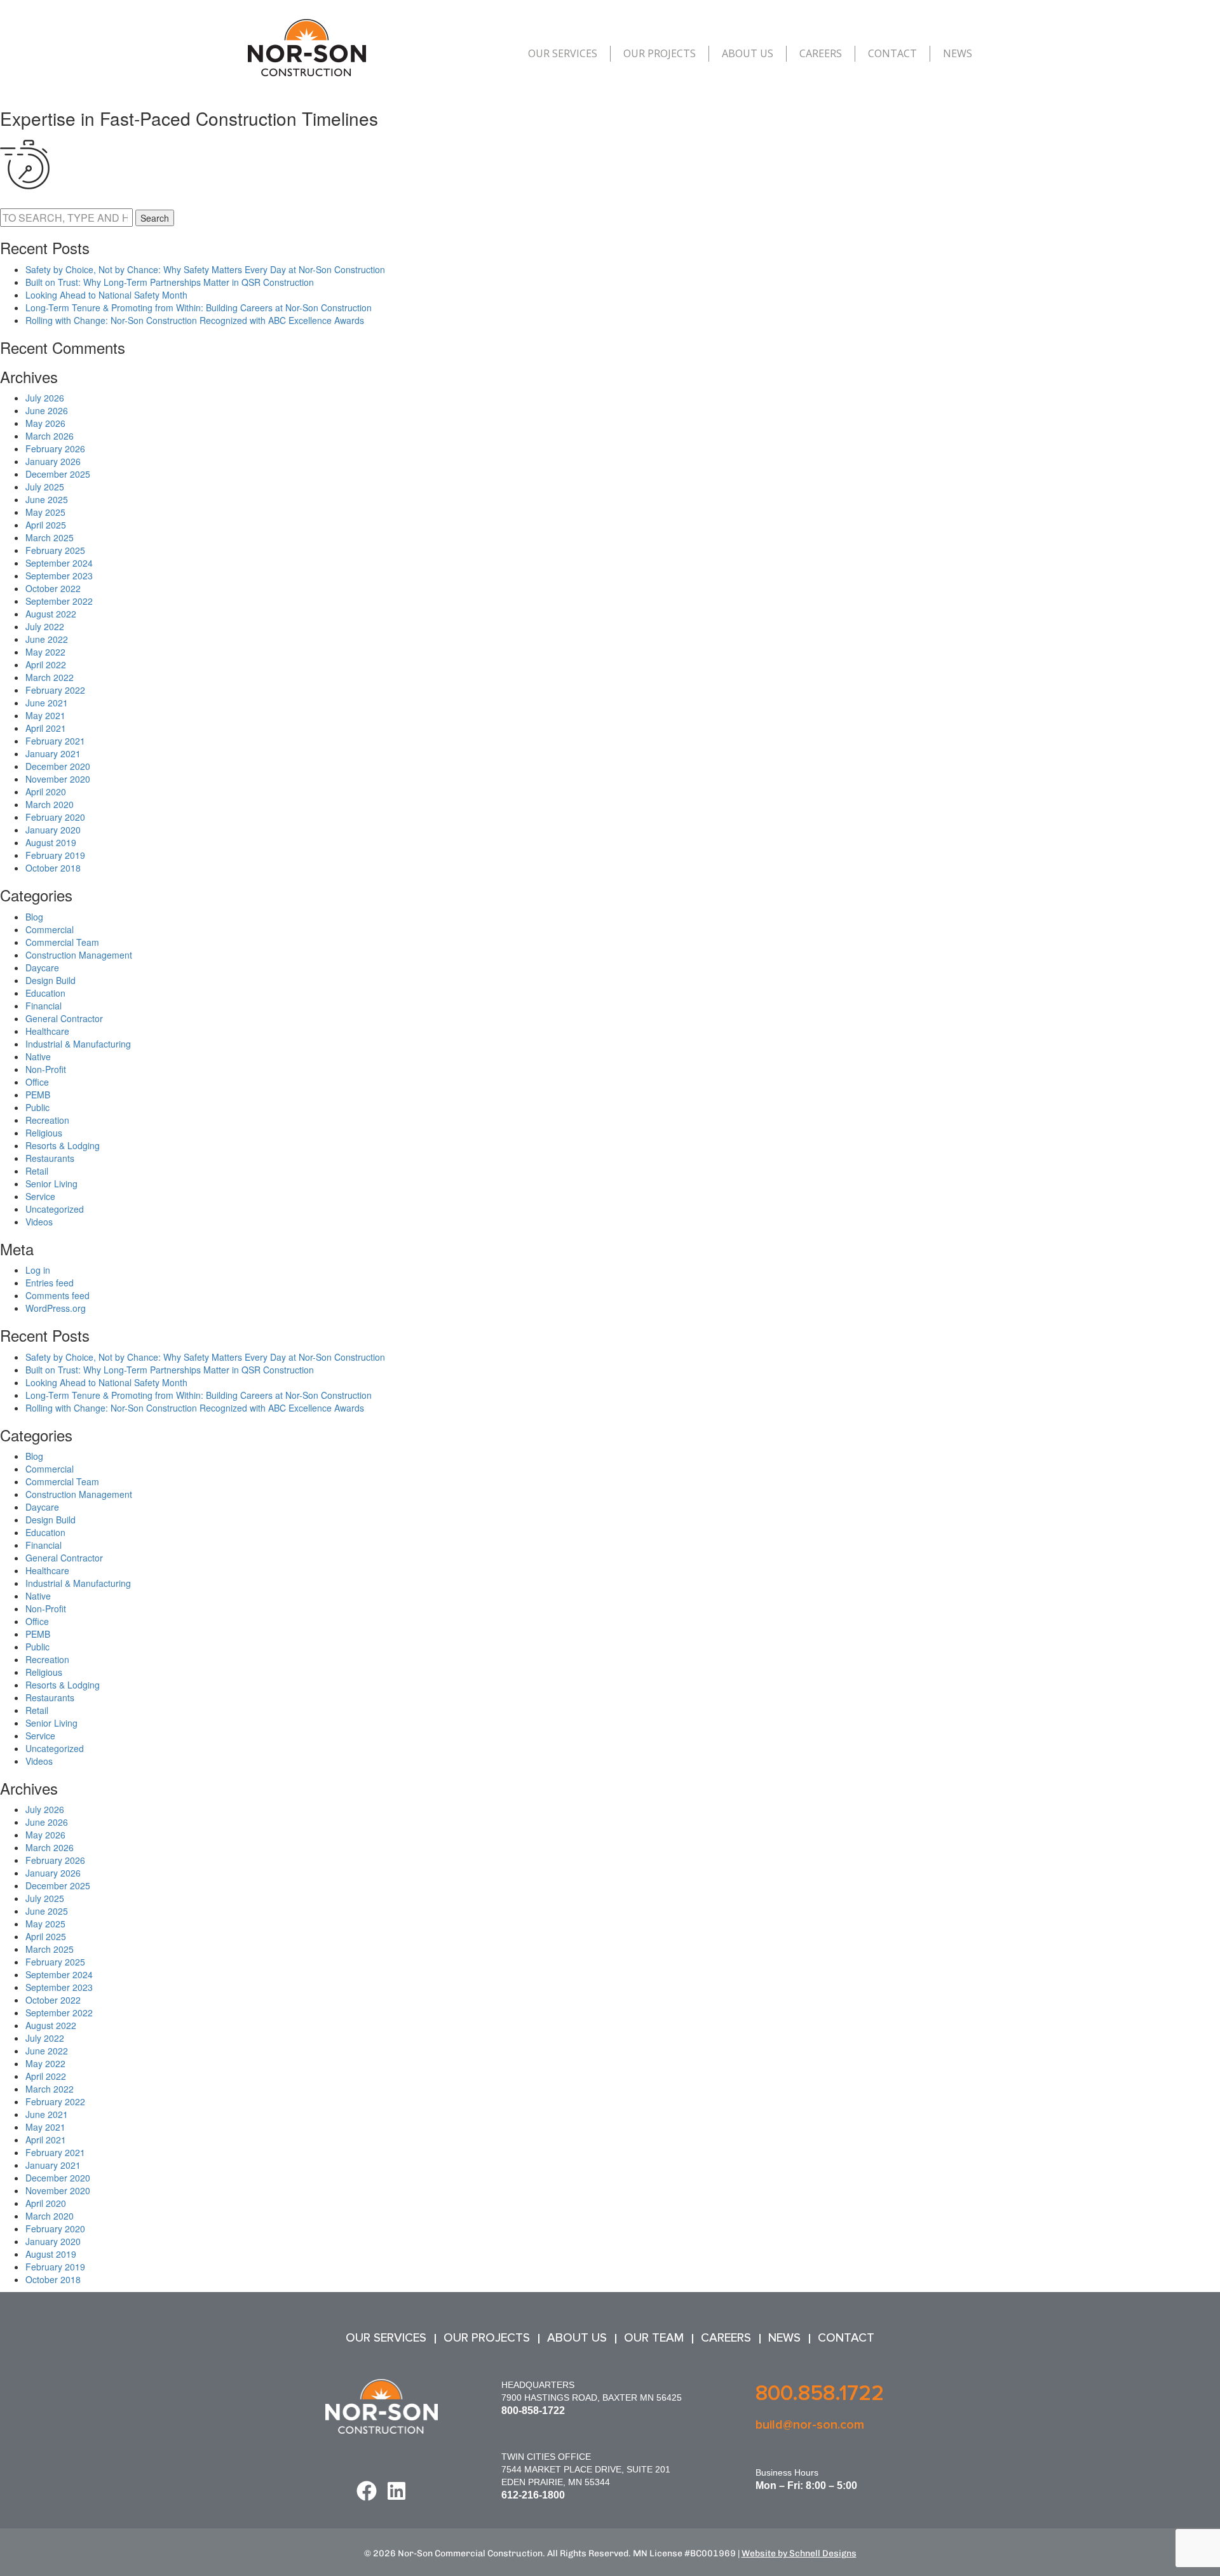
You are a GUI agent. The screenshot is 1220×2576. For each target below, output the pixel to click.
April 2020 (46, 792)
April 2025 (46, 525)
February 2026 (55, 448)
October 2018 (53, 868)
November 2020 (58, 779)
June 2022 (47, 639)
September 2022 (59, 601)
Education (45, 993)
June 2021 (47, 703)
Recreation (47, 1120)
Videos (39, 1222)
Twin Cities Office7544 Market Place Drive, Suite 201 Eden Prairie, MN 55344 (586, 2469)
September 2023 (59, 576)
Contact (892, 53)
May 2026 (45, 423)
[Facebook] (367, 2491)
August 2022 (51, 614)
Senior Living (51, 1183)
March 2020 (50, 804)
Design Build (51, 980)
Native (38, 1056)
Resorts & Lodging (63, 1145)
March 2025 (50, 537)
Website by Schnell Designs (799, 2553)
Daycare (42, 968)
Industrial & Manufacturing (78, 1044)
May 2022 (45, 652)
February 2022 (55, 690)
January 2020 (53, 830)
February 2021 (55, 741)
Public (37, 1107)
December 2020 (58, 766)
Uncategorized (55, 1209)
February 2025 (55, 550)
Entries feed (50, 1283)
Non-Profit (46, 1069)
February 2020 (55, 817)
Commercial (50, 929)
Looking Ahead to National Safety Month (106, 295)
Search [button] (155, 218)
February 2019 (55, 855)
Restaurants (50, 1158)
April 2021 (46, 728)
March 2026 (50, 436)
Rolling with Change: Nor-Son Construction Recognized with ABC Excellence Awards (195, 320)
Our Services (563, 53)
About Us (748, 53)
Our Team (654, 2338)
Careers (821, 53)
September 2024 (59, 563)
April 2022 (46, 664)
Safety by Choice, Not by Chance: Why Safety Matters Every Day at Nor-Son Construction (205, 269)
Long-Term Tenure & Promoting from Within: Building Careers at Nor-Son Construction (199, 307)
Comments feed (58, 1295)
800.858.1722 (820, 2393)
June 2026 (47, 410)
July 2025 (45, 487)
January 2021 (53, 753)
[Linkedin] (396, 2491)
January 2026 (53, 461)
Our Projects (660, 53)
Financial (44, 1006)
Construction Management (79, 955)
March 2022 (50, 677)
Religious (44, 1133)
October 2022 (53, 588)
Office (37, 1082)
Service (40, 1196)
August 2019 (51, 842)
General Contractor (64, 1018)
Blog (34, 917)
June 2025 (47, 499)
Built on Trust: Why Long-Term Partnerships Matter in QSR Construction (170, 282)
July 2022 (45, 626)
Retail (37, 1171)
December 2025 (58, 474)
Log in (38, 1270)
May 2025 (45, 512)
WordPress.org (56, 1308)
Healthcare (47, 1031)
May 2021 (45, 715)
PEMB (38, 1095)
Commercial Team (62, 942)
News (958, 53)
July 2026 (45, 398)
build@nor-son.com (810, 2425)
